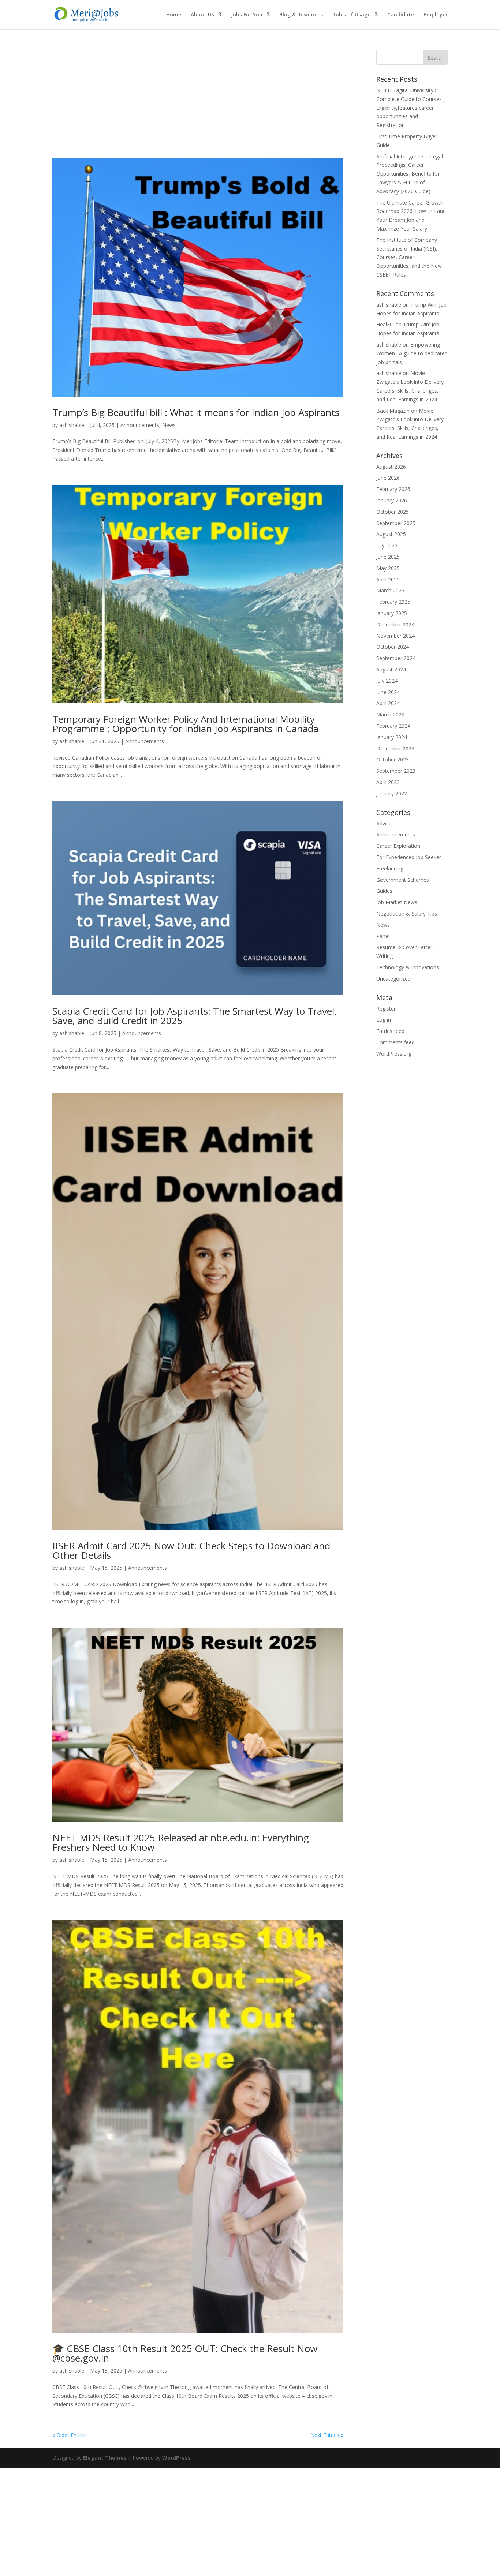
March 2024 (390, 714)
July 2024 (387, 681)
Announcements (140, 425)
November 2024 (395, 636)
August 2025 (391, 534)
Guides (384, 891)
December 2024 (395, 624)
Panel (383, 936)
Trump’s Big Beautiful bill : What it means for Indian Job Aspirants (196, 412)
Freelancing (390, 868)
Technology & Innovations (408, 967)
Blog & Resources (301, 15)
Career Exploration (398, 846)
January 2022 (392, 793)
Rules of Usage (351, 15)
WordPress (176, 2458)
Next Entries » (327, 2435)
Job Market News (397, 902)
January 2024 (392, 737)
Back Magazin (393, 411)
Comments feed (395, 1042)
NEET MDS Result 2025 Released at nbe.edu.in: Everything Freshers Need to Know (181, 1842)
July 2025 (387, 545)
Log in (384, 1020)
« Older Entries (70, 2435)
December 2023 (395, 748)
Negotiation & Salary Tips (407, 913)
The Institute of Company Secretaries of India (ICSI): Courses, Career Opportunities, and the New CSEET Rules (409, 257)
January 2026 (392, 500)
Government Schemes (403, 880)
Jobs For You (247, 15)
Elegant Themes (105, 2458)
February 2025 (393, 602)
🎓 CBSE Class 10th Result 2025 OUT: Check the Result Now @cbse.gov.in (185, 2353)
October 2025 (393, 512)
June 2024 (388, 692)
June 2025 (388, 557)
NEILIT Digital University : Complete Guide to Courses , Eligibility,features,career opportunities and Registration (411, 108)
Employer (436, 15)
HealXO (385, 324)
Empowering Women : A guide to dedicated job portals (412, 353)
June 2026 (388, 478)
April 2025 (388, 579)
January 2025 (392, 613)
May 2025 (388, 568)
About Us (202, 15)
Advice (384, 823)
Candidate (401, 15)
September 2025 (396, 523)
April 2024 (388, 703)
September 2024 (396, 658)
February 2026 (393, 489)
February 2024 (393, 726)
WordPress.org (394, 1054)
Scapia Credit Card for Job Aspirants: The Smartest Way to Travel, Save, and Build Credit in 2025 (195, 1016)
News (169, 425)
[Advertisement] (198, 104)
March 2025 (390, 590)
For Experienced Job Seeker (409, 857)
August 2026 (391, 467)
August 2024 (391, 669)
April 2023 (388, 782)
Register (386, 1009)
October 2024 (393, 647)
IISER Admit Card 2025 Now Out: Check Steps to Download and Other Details (191, 1550)
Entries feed (390, 1031)
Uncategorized (393, 979)
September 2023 (396, 771)
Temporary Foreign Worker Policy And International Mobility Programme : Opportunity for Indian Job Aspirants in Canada (185, 724)
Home (174, 15)
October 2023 (393, 759)
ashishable (72, 425)
